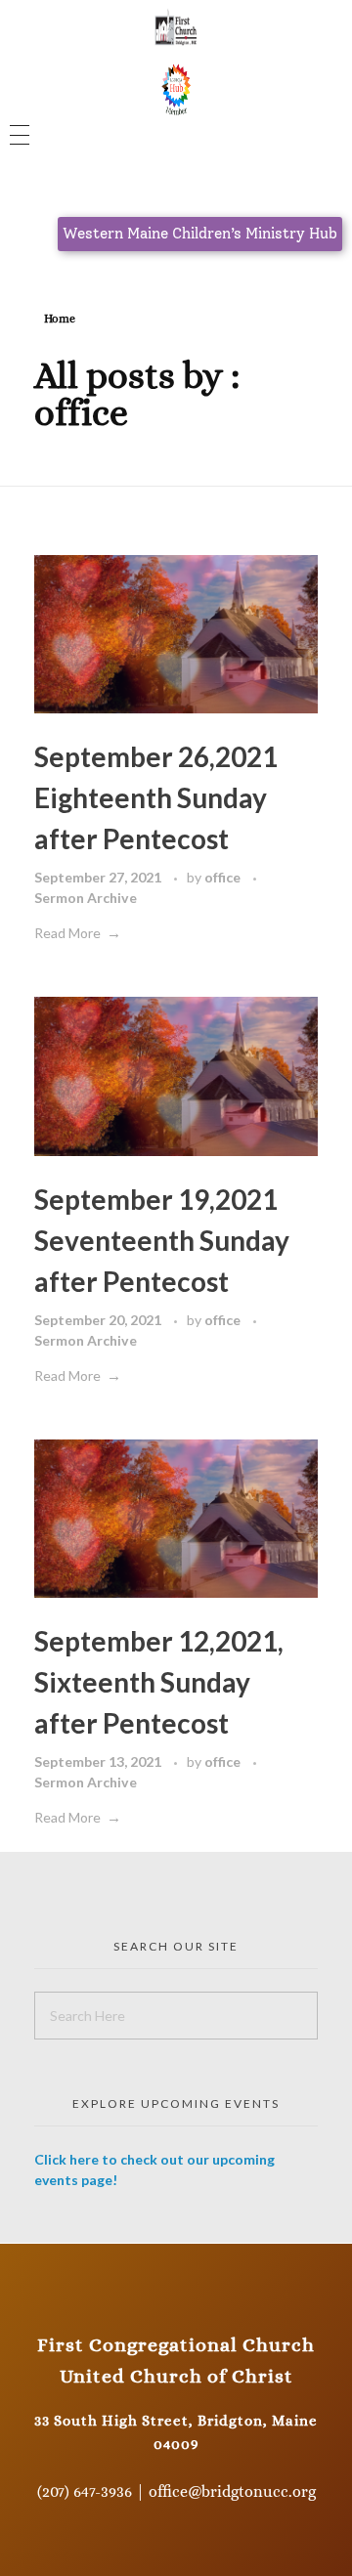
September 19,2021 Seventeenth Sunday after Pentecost (162, 1240)
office (224, 877)
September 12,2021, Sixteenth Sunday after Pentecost (159, 1682)
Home (60, 319)
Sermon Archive (86, 898)
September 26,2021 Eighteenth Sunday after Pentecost (156, 797)
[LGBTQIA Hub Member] (176, 87)
